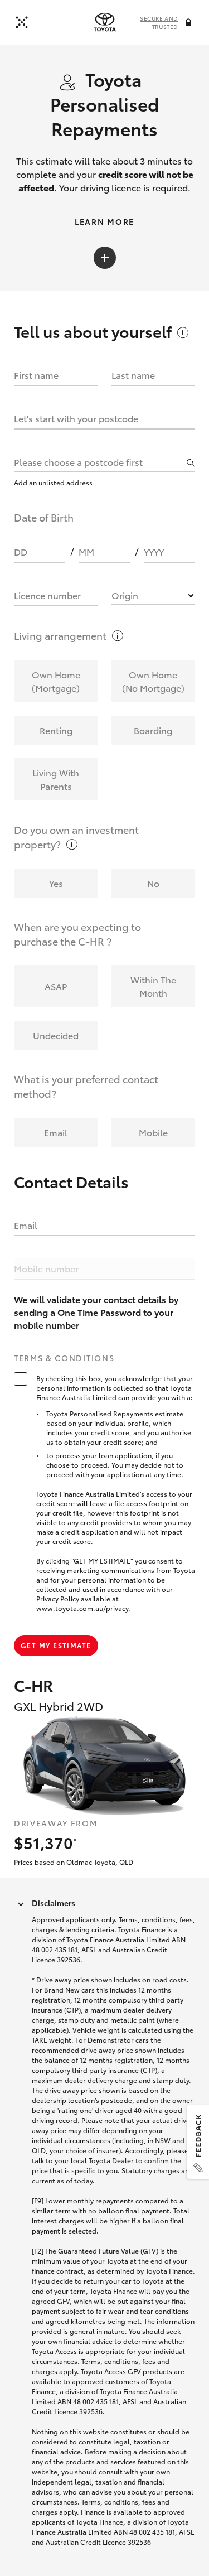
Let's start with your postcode (76, 418)
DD (21, 551)
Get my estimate (56, 1645)
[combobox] (99, 461)
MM (86, 551)
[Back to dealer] (22, 22)
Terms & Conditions (64, 1358)
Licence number (47, 595)
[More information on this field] (189, 23)
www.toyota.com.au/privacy (82, 1608)
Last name (133, 375)
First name (36, 375)
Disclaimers (54, 1903)
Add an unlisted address (53, 482)
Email (26, 1225)
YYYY (154, 551)
